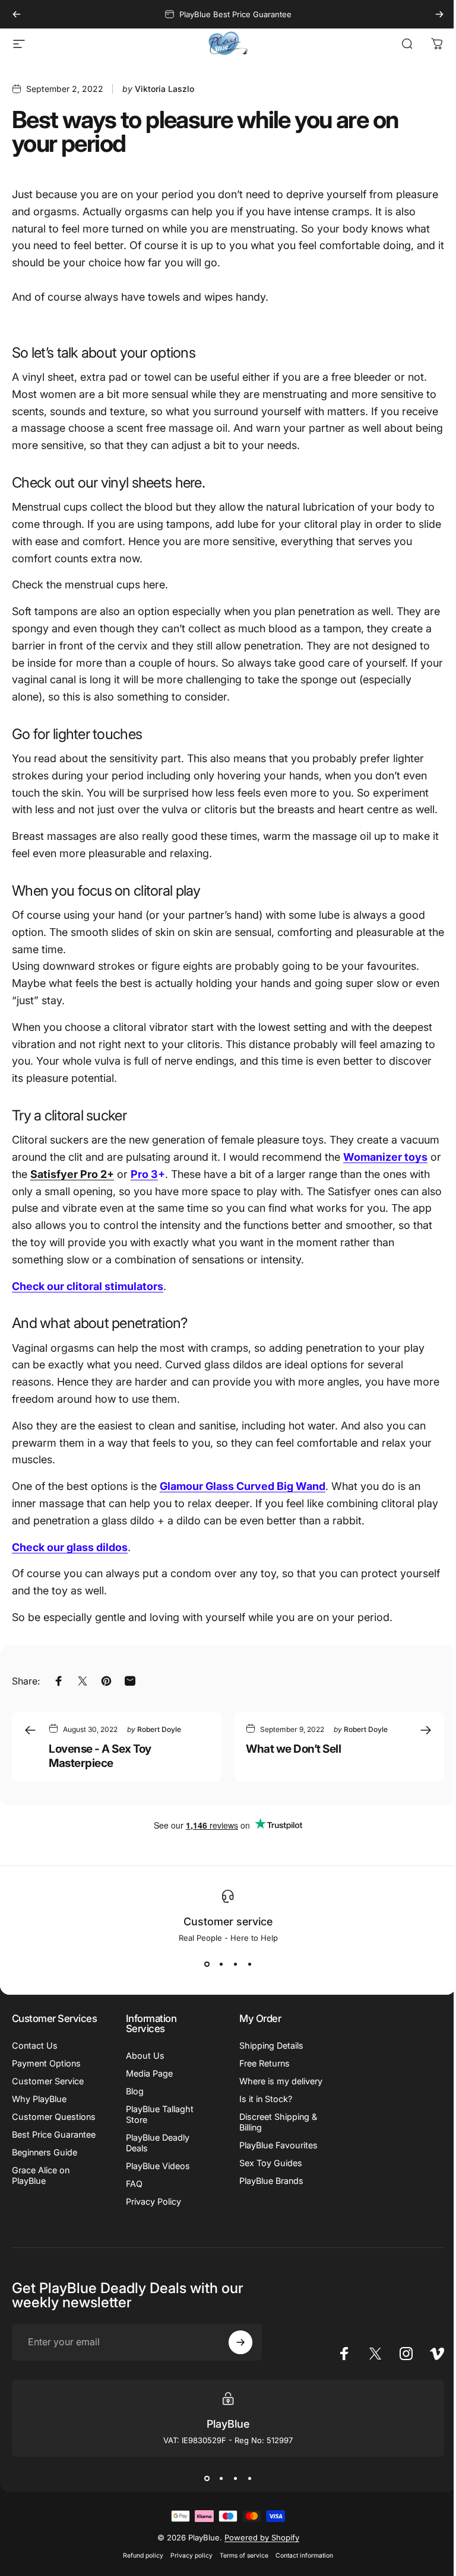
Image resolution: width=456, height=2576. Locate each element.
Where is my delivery (260, 2086)
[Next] (439, 14)
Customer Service (48, 2091)
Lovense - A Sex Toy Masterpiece (100, 1756)
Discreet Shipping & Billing (274, 2133)
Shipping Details (267, 2045)
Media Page (147, 2073)
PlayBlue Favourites (274, 2156)
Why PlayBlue (39, 2109)
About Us (143, 2056)
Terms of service (240, 2566)
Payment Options (46, 2073)
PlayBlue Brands (267, 2191)
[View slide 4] (245, 1964)
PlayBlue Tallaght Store (157, 2114)
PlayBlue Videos (156, 2166)
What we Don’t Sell (293, 1749)
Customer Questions (32, 2132)
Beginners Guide (45, 2184)
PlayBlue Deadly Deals (155, 2143)
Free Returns (260, 2063)
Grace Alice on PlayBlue (41, 2207)
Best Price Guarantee (33, 2161)
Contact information (300, 2566)
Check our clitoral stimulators (88, 1286)
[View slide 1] (202, 1964)
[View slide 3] (231, 1964)
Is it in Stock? (262, 2109)
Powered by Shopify (257, 2548)
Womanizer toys (385, 1157)
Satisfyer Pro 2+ (72, 1174)
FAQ (132, 2184)
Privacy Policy (151, 2201)
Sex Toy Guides (267, 2174)
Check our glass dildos (70, 1547)
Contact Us (35, 2056)
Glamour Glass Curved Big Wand (243, 1486)
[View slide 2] (217, 1964)
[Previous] (17, 14)
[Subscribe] (235, 2353)
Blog (132, 2091)
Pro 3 (144, 1174)
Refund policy (139, 2566)
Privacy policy (187, 2566)
